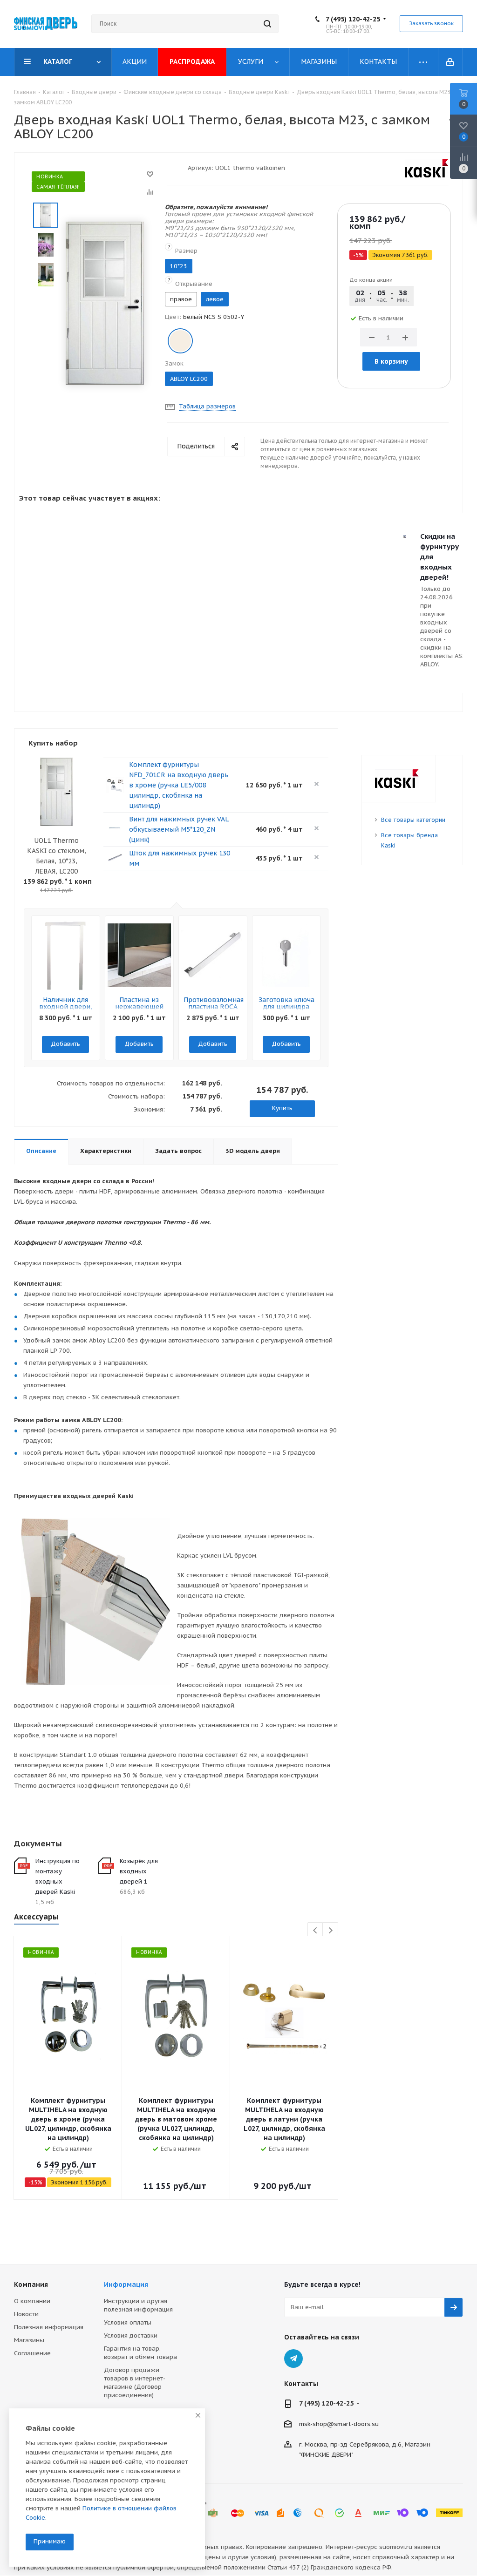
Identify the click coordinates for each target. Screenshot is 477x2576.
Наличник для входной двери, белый (66, 1007)
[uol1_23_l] (105, 303)
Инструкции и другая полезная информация (138, 2305)
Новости (26, 2314)
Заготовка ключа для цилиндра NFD (286, 1007)
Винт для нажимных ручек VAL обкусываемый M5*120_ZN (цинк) (179, 829)
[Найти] (267, 24)
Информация (126, 2285)
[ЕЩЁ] (423, 62)
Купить (282, 1108)
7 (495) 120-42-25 (353, 19)
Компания (31, 2285)
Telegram (293, 2359)
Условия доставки (131, 2335)
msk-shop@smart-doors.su (339, 2424)
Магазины (29, 2340)
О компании (32, 2301)
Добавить (65, 1044)
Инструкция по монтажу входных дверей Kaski (58, 1876)
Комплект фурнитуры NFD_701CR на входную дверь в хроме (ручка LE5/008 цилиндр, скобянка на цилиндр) (179, 785)
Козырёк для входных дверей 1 (139, 1871)
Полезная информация (49, 2327)
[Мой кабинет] (451, 62)
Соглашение (32, 2353)
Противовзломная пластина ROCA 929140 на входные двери (214, 1010)
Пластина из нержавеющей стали (139, 1007)
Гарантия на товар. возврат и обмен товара (140, 2353)
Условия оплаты (128, 2322)
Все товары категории (413, 820)
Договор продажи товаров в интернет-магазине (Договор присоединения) (135, 2383)
